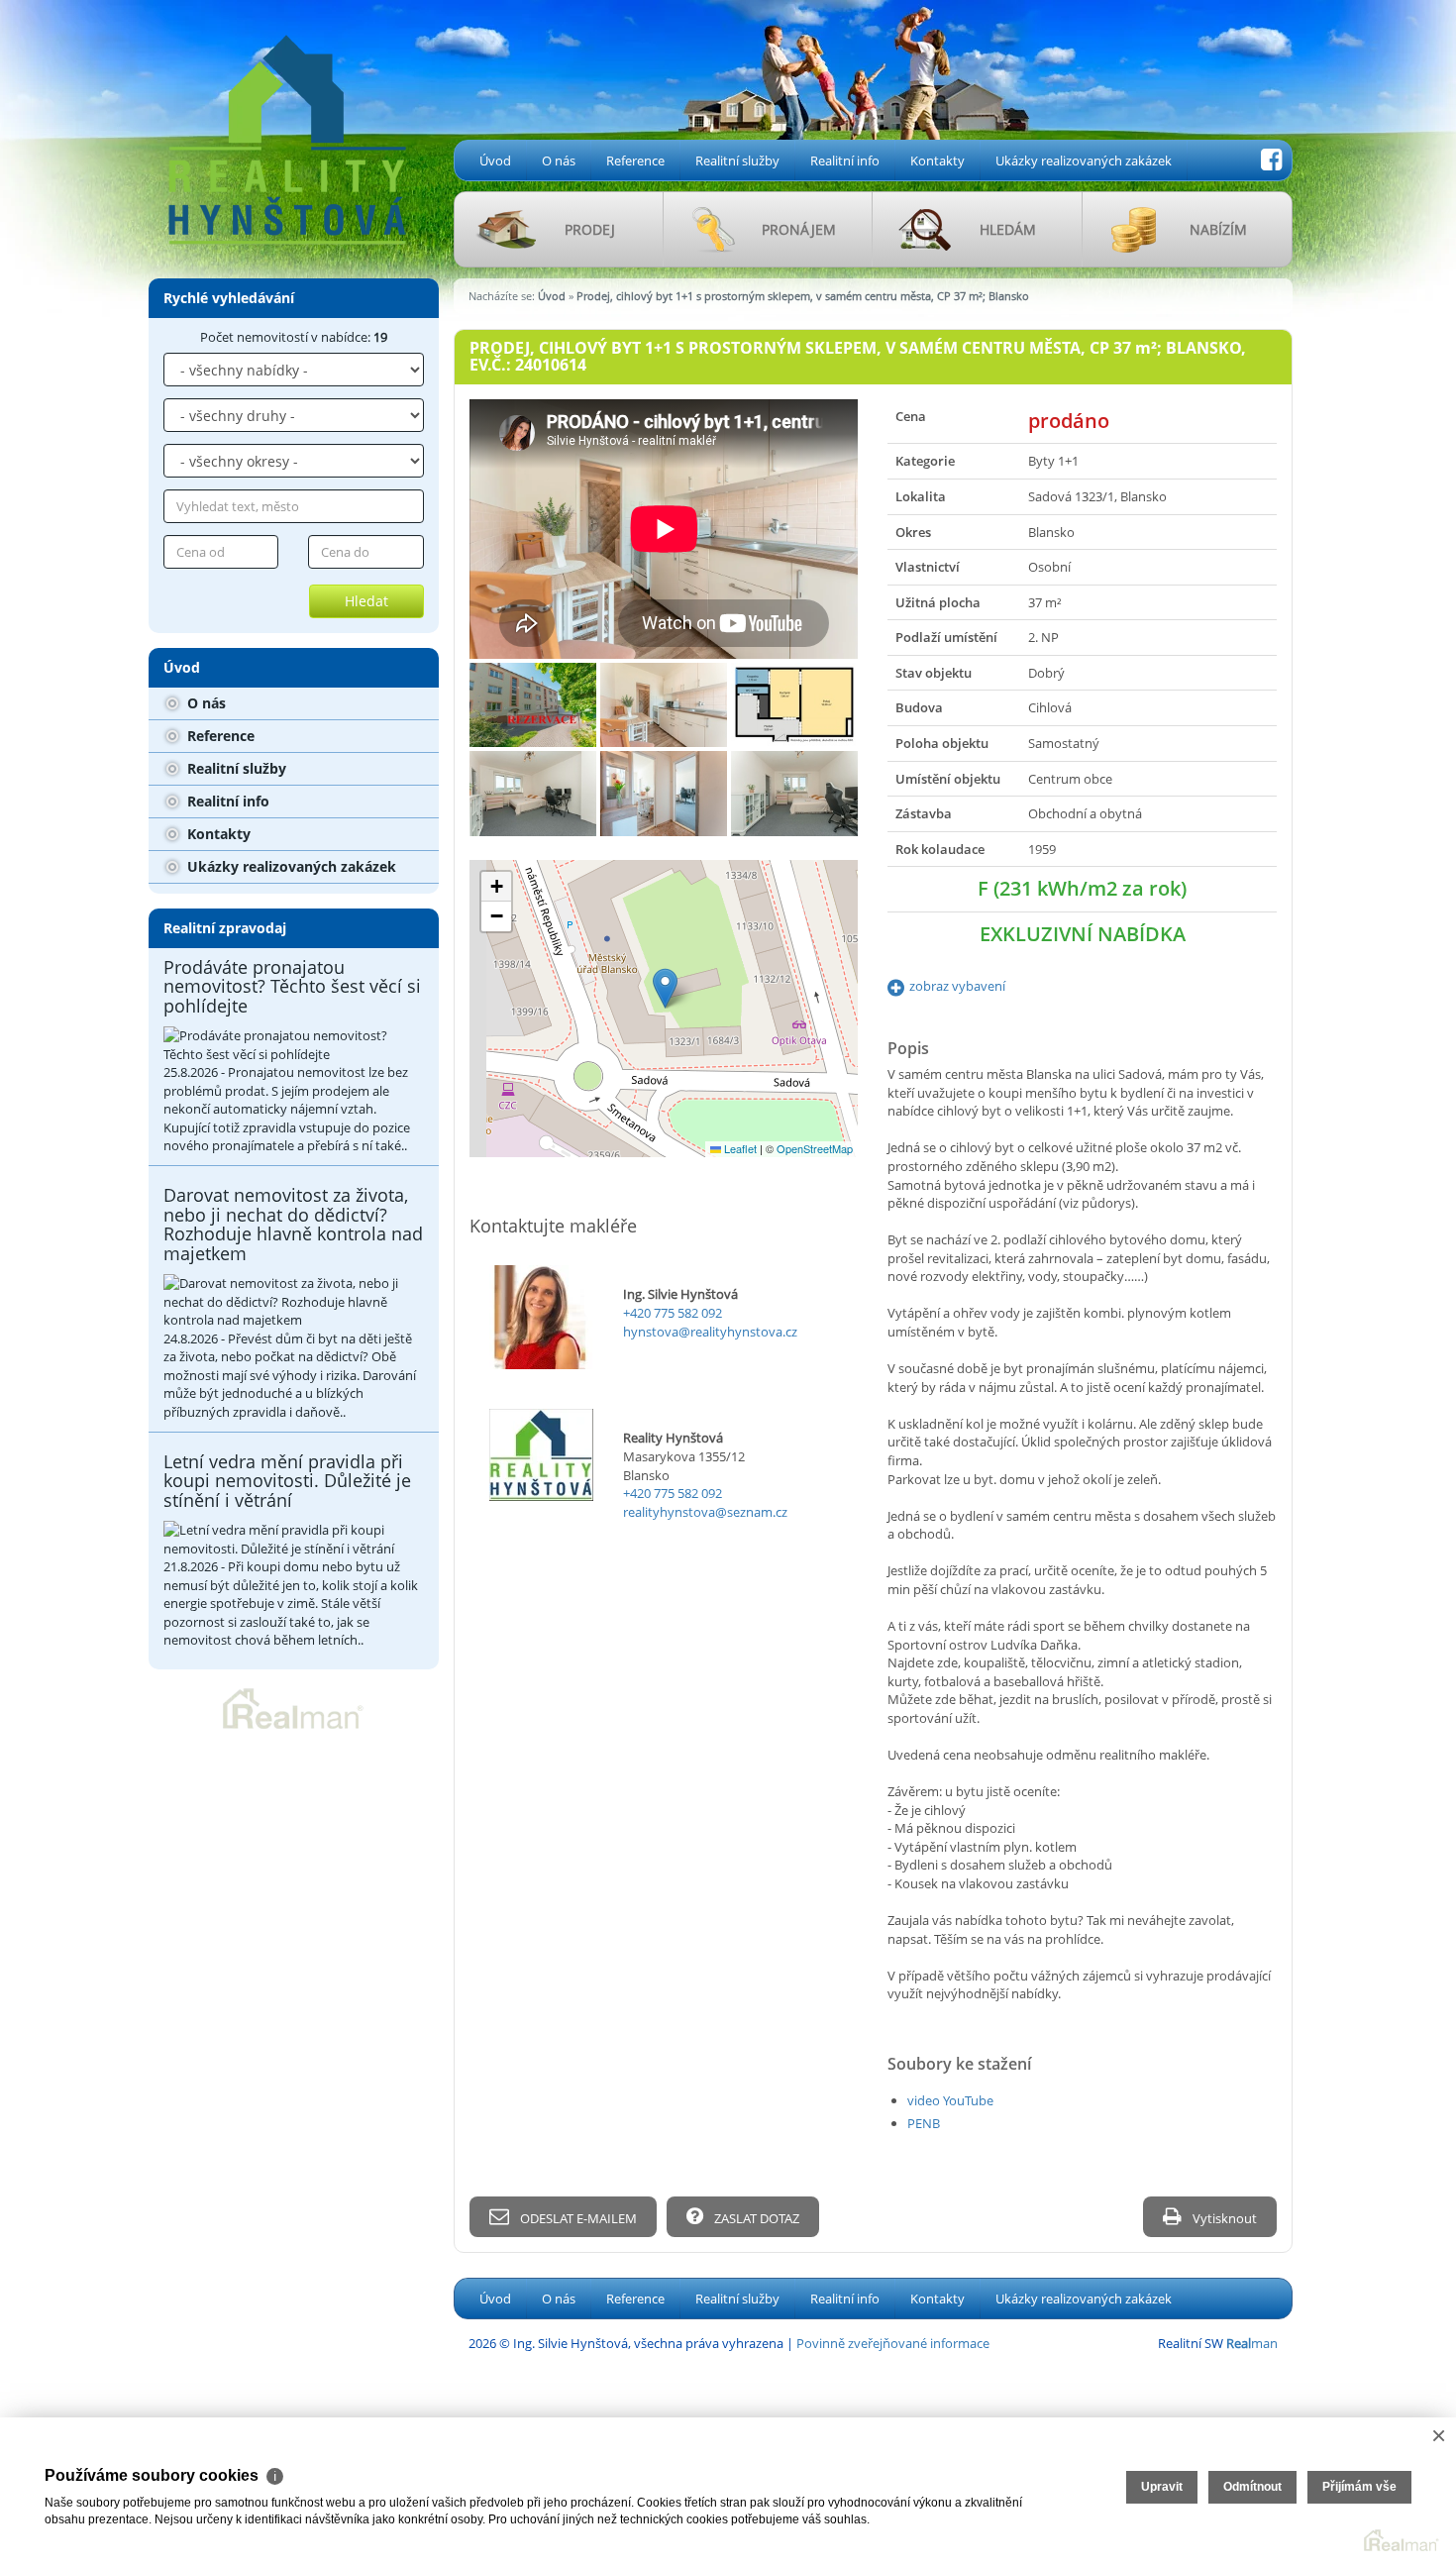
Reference (635, 160)
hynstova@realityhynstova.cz (710, 1332)
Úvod (495, 160)
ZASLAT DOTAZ (755, 2218)
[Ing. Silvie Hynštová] (287, 123)
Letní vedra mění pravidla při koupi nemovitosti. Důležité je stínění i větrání (287, 1481)
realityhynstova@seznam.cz (705, 1512)
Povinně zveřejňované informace (893, 2343)
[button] (665, 988)
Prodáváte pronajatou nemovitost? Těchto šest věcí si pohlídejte (292, 987)
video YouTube (950, 2100)
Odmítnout (1252, 2487)
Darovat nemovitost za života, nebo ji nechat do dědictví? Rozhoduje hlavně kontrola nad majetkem (293, 1224)
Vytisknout (1223, 2218)
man (1252, 2343)
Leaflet (739, 1148)
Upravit (1162, 2487)
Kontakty (937, 160)
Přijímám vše (1359, 2487)
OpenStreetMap (815, 1148)
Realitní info (845, 160)
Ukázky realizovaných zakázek (1084, 160)
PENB (924, 2123)
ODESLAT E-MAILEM (577, 2218)
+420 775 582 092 (673, 1313)
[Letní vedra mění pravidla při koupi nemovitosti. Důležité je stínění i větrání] (294, 1539)
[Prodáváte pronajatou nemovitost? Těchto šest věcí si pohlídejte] (294, 1045)
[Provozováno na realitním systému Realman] (293, 1707)
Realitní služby (737, 160)
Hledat (366, 601)
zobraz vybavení (957, 986)
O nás (559, 160)
